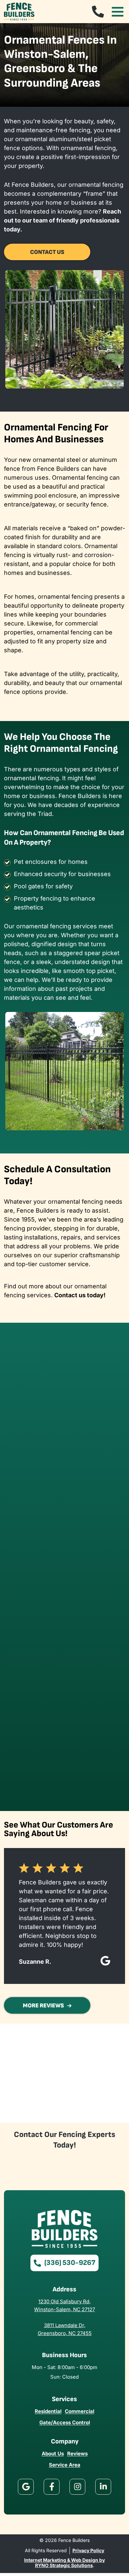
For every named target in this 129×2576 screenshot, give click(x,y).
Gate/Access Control (65, 2422)
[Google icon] (26, 2487)
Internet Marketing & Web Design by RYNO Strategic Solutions (64, 2563)
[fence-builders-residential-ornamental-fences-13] (34, 1631)
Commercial (80, 2411)
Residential (48, 2411)
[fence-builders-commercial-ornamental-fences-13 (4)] (95, 1446)
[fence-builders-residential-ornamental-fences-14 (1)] (95, 1631)
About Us (53, 2454)
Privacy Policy (88, 2551)
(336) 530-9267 (70, 2263)
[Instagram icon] (77, 2487)
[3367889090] (98, 12)
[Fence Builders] (19, 11)
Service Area (65, 2465)
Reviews (77, 2454)
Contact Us (47, 252)
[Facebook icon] (52, 2487)
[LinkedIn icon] (103, 2487)
